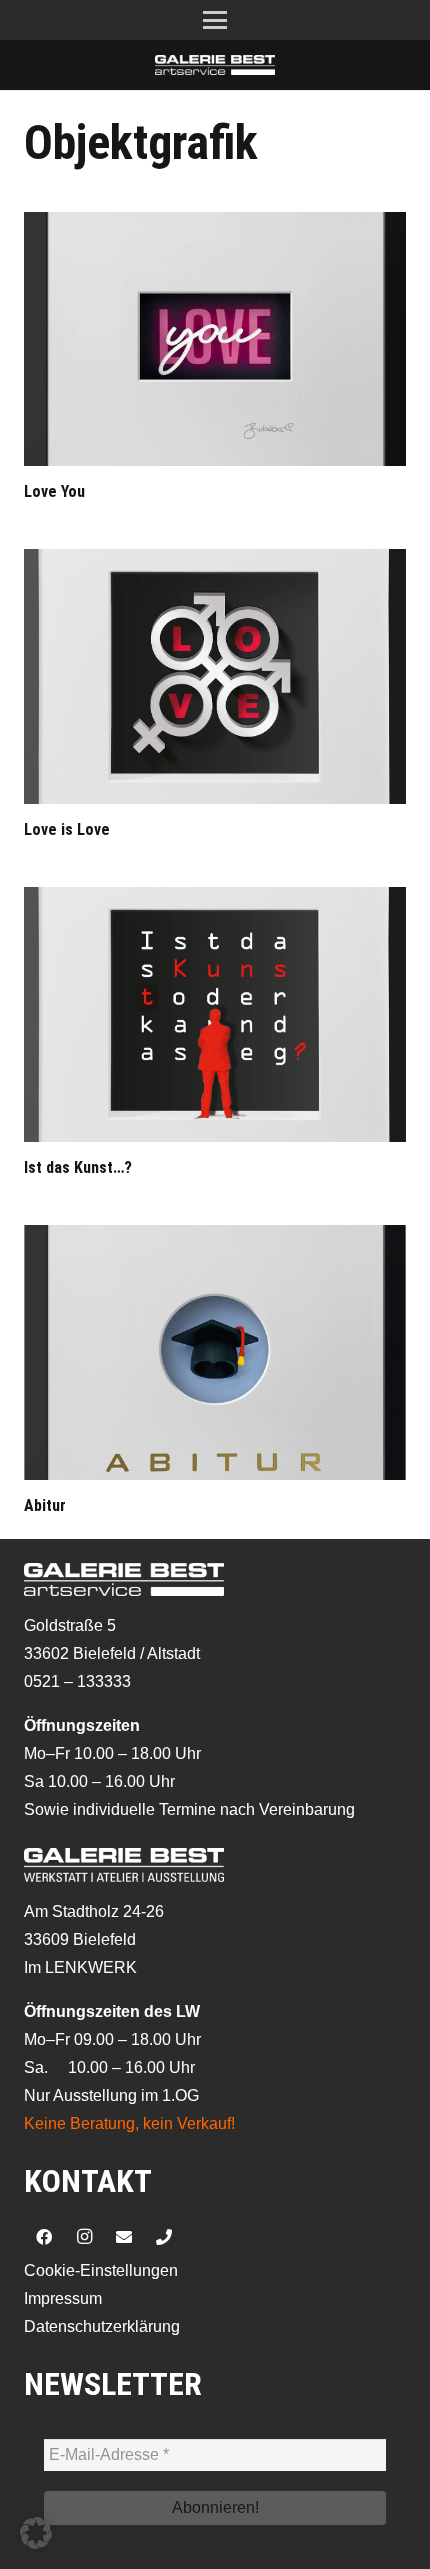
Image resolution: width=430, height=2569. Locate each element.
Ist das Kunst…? (78, 1167)
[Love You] (215, 339)
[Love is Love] (215, 676)
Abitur (45, 1505)
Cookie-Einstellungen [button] (101, 2270)
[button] (215, 20)
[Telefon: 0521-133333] (164, 2237)
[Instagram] (84, 2237)
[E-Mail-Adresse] (124, 2237)
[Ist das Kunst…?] (215, 1014)
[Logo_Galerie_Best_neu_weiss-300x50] (215, 65)
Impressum (63, 2298)
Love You (54, 491)
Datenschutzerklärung (102, 2326)
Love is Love (67, 829)
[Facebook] (44, 2237)
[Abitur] (215, 1352)
